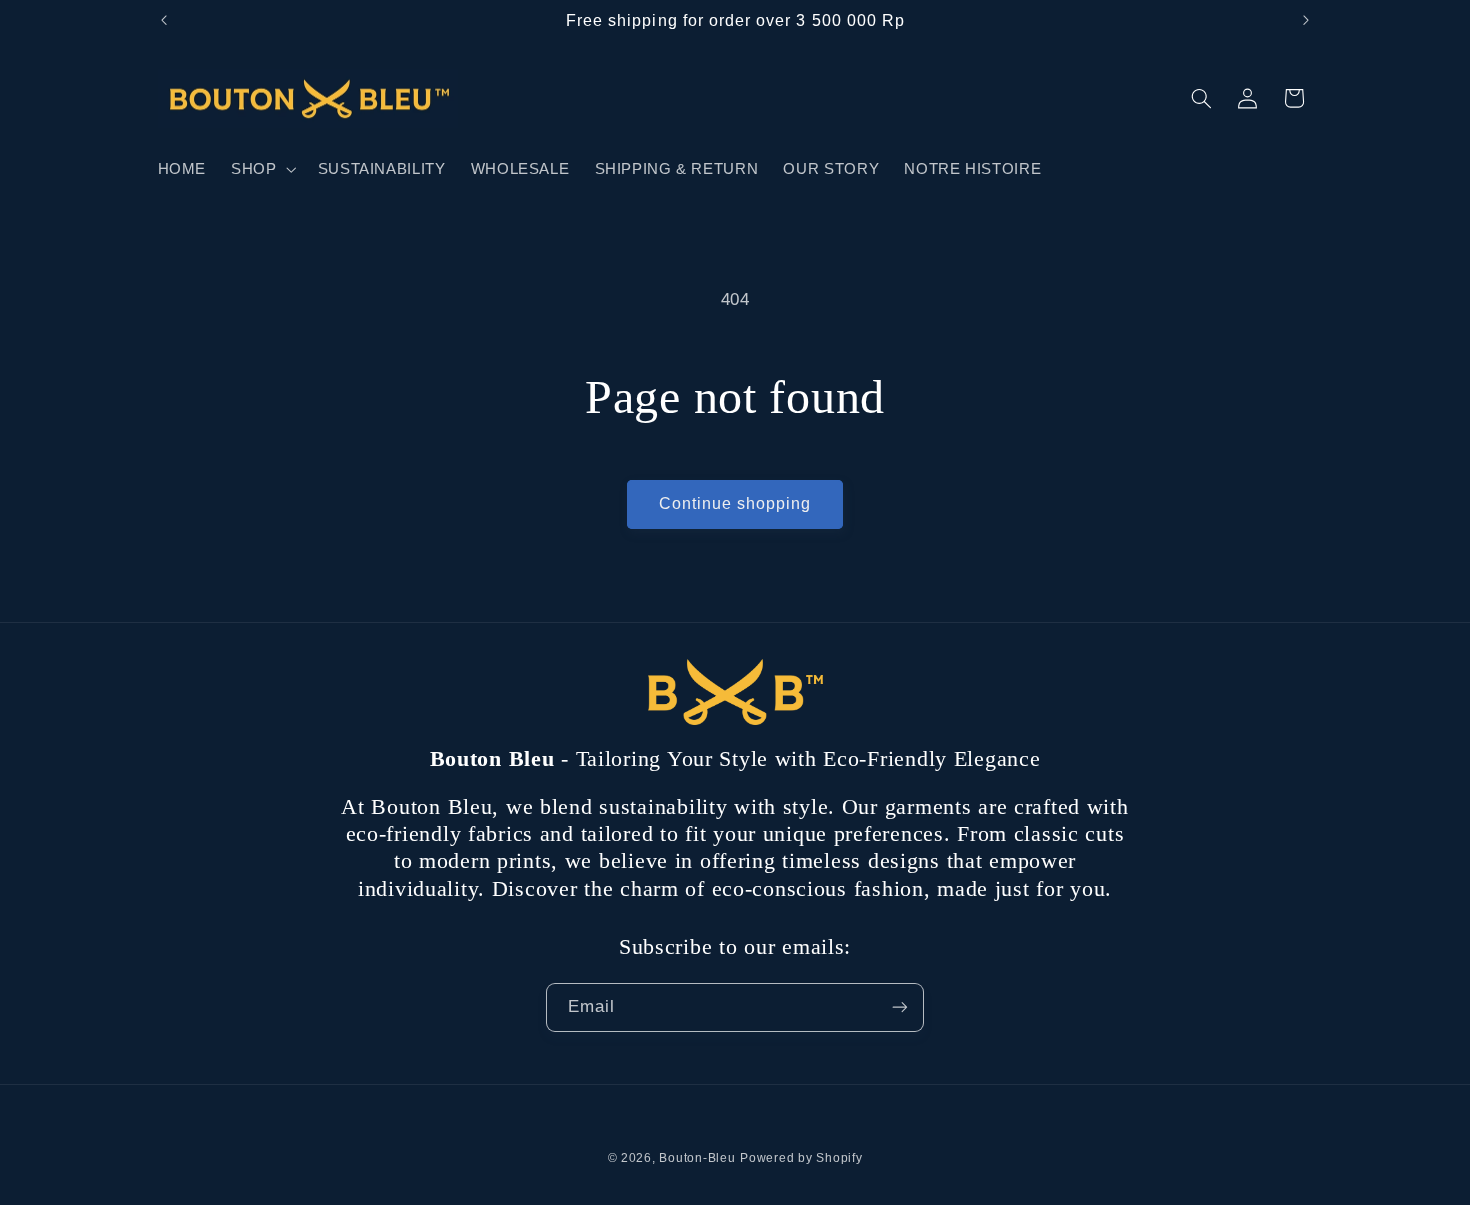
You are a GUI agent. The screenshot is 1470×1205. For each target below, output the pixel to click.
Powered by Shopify (801, 1158)
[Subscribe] (900, 1007)
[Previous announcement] (164, 20)
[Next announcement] (1306, 20)
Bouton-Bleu (697, 1158)
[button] (262, 169)
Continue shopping (735, 503)
